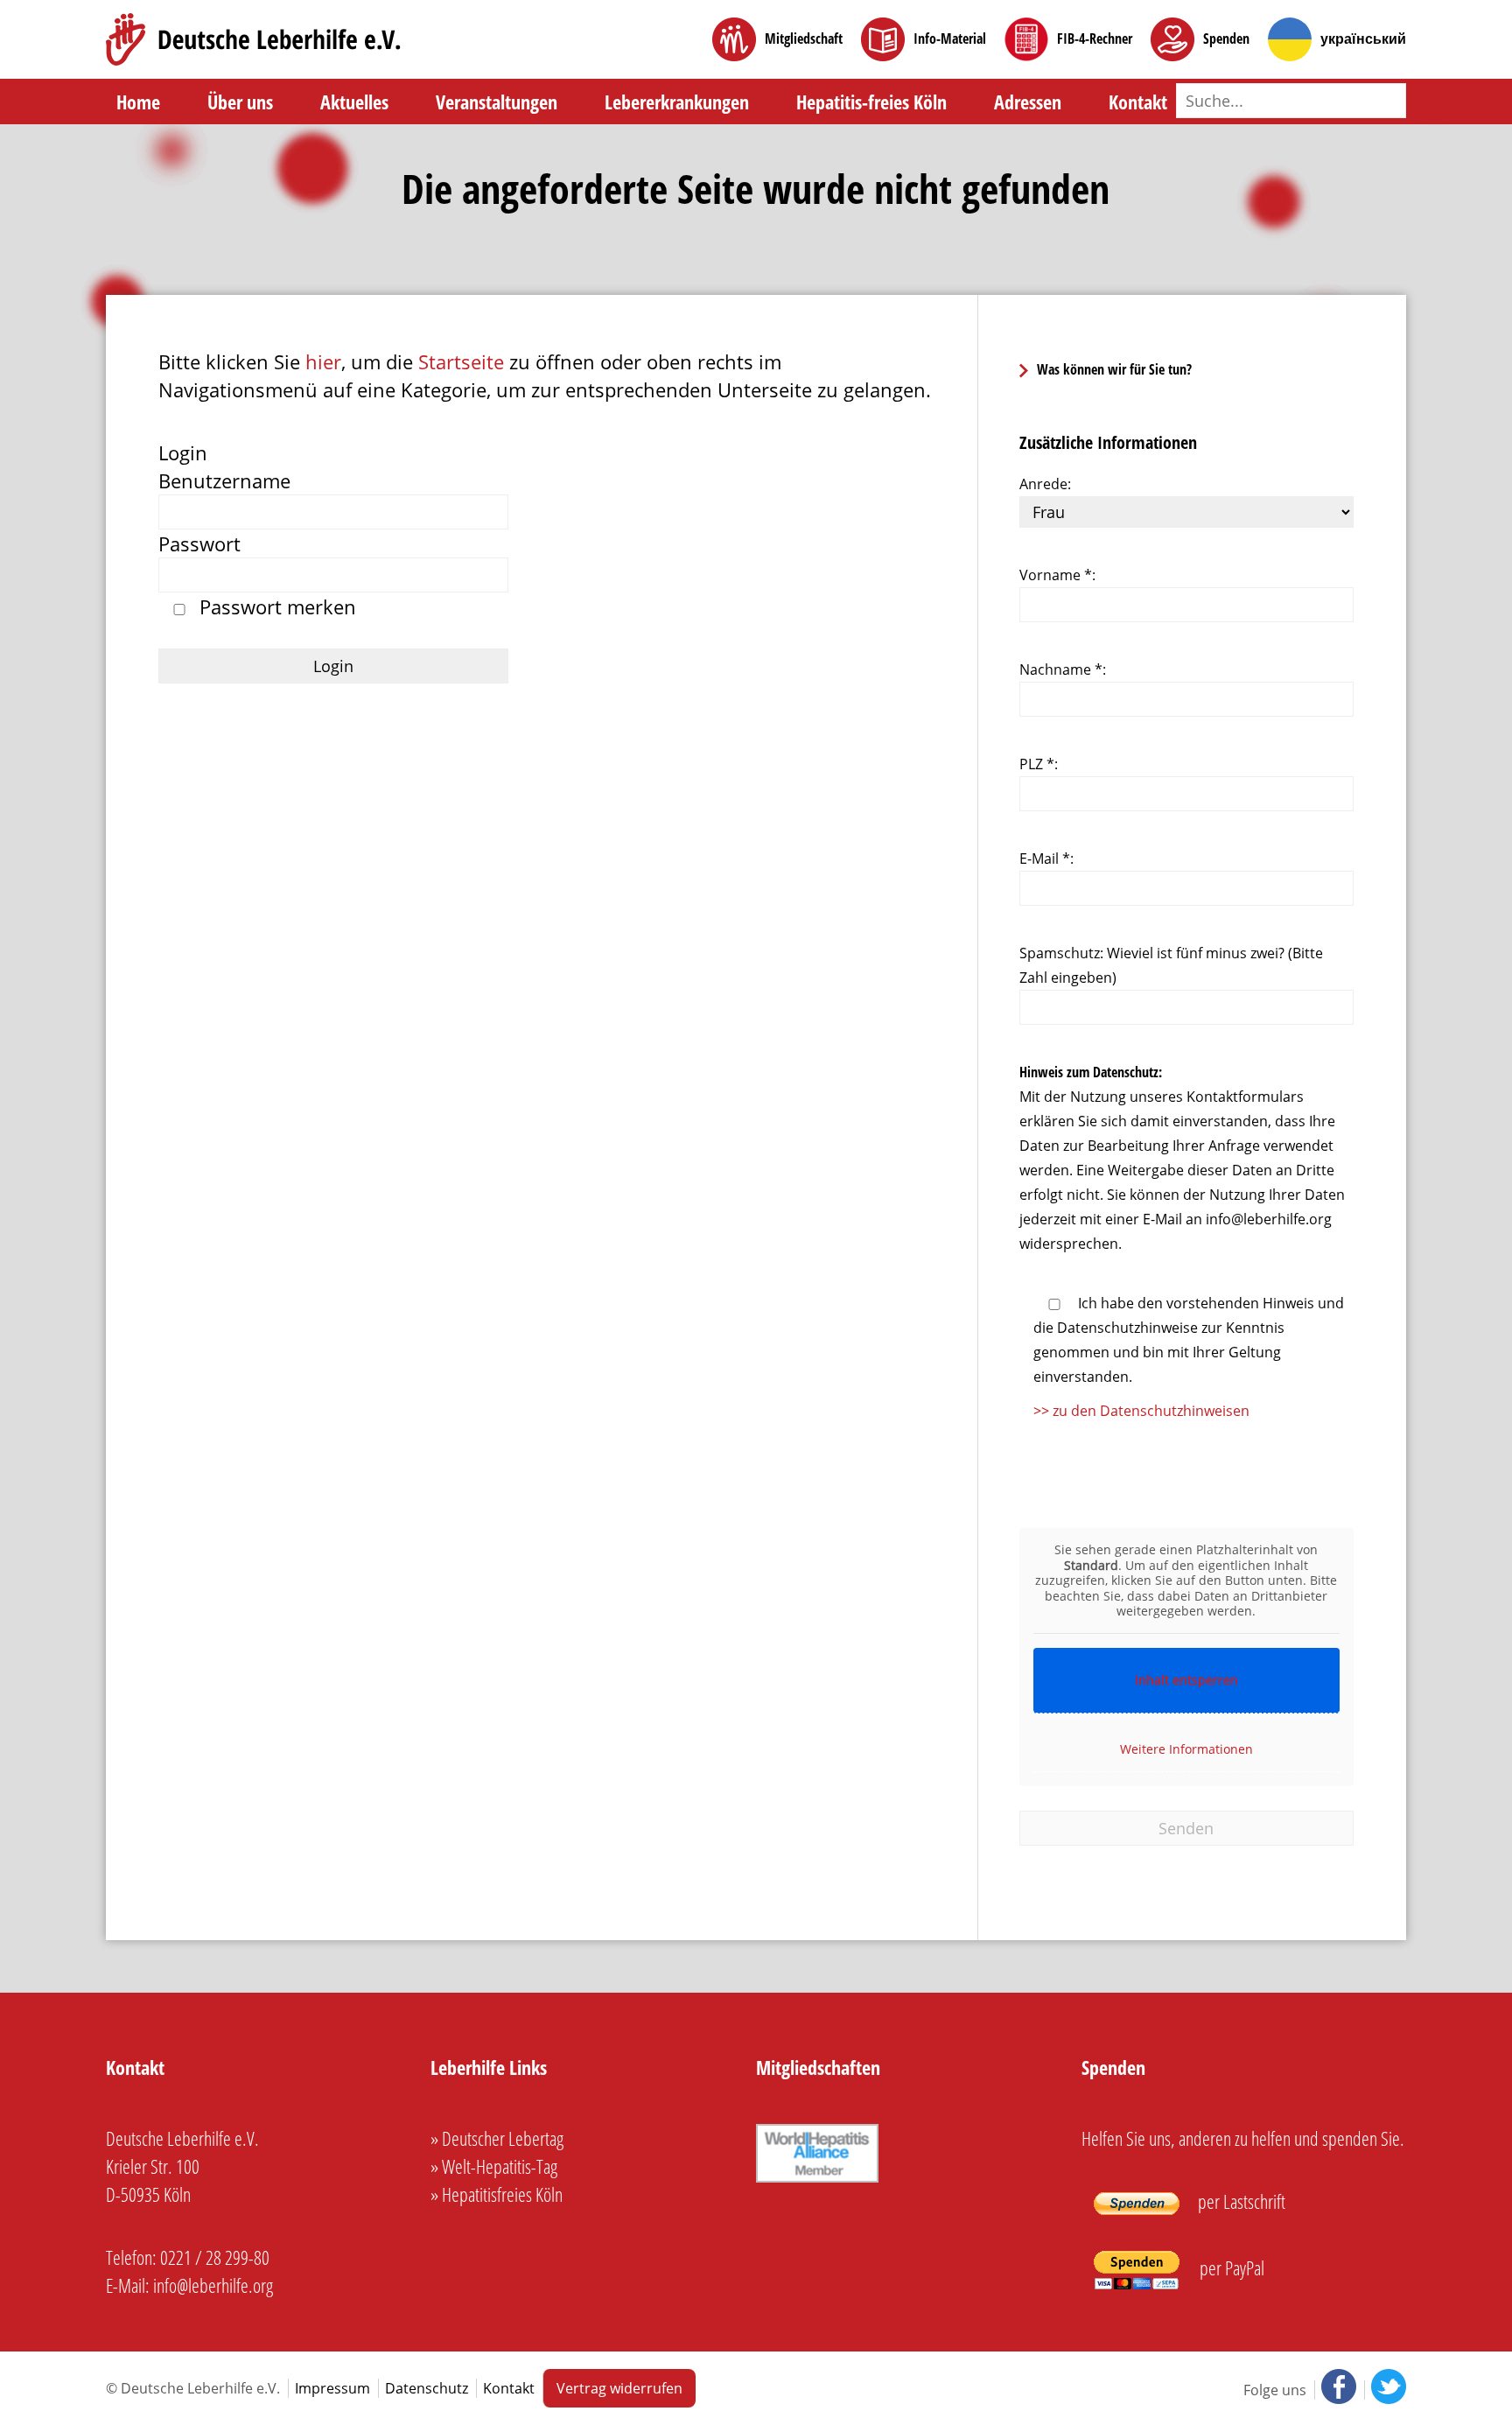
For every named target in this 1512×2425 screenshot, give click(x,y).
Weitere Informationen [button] (1186, 1749)
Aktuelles (354, 102)
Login (183, 452)
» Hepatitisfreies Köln (497, 2194)
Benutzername (224, 480)
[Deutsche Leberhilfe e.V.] (253, 39)
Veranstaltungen (497, 102)
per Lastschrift (1240, 2201)
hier (323, 361)
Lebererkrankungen (677, 102)
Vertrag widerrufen (619, 2388)
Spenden (1226, 39)
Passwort (199, 543)
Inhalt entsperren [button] (1186, 1680)
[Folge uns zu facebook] (1337, 2390)
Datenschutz (427, 2388)
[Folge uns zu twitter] (1385, 2390)
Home (138, 102)
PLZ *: (1039, 764)
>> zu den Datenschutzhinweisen (1141, 1411)
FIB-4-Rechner (1095, 39)
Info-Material (950, 39)
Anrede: (1045, 484)
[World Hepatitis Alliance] (817, 2182)
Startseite (461, 361)
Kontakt (1138, 102)
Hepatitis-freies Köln (871, 102)
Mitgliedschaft (804, 39)
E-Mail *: (1046, 859)
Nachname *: (1063, 669)
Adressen (1028, 102)
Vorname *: (1057, 575)
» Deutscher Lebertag (497, 2138)
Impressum (332, 2388)
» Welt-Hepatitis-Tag (494, 2166)
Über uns (240, 102)
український (1363, 39)
